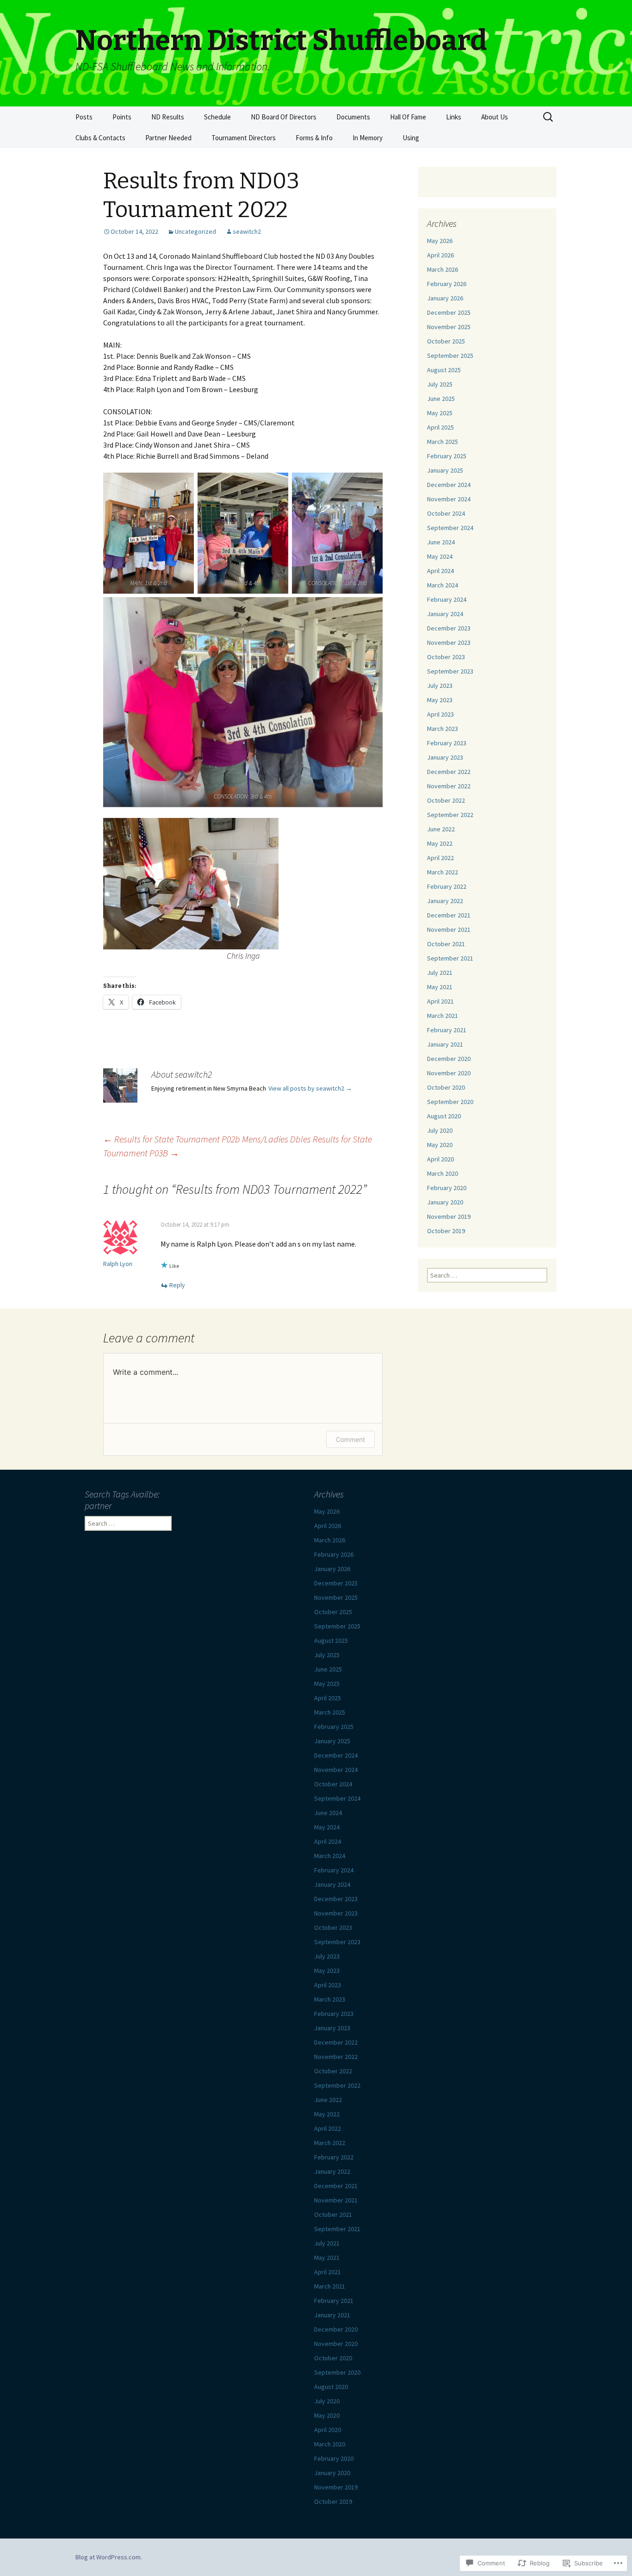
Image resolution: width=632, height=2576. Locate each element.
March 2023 (443, 729)
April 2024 (440, 571)
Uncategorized (195, 231)
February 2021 (447, 1030)
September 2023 (450, 671)
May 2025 (440, 413)
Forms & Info (314, 138)
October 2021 (446, 944)
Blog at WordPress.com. (109, 2557)
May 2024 (440, 556)
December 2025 (449, 312)
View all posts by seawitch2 (310, 1088)
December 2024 (449, 485)
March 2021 (443, 1016)
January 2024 (445, 614)
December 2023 (449, 628)
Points (122, 117)
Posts (84, 117)
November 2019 (449, 1216)
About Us (495, 117)
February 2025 (447, 456)
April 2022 (440, 858)
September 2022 (450, 815)
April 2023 (440, 714)
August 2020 (444, 1116)
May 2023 (440, 700)
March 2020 (443, 1173)
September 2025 (450, 356)
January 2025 (445, 470)
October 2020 (446, 1087)
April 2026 (440, 255)
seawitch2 (247, 231)
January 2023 (445, 757)
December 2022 (449, 772)
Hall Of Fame (408, 117)
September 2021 (450, 958)
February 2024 (447, 599)
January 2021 (445, 1044)
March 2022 (443, 872)
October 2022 (446, 800)
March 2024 (443, 585)
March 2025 (443, 442)
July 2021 (440, 973)
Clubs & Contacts (100, 138)
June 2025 (441, 399)
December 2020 (449, 1059)
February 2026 (447, 284)
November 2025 (449, 327)
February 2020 (447, 1188)
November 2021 (449, 929)
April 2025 (440, 427)
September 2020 (450, 1102)
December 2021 (449, 915)
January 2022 (445, 901)
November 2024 (449, 499)
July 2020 (440, 1130)
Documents (353, 117)
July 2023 (440, 686)
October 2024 (446, 513)
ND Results (168, 117)
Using (411, 138)
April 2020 (440, 1159)
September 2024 (450, 528)
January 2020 (445, 1202)
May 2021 (440, 987)
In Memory (368, 138)
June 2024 (441, 542)
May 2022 (440, 843)
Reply (177, 1285)
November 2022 (449, 786)
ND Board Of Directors (284, 117)
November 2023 (449, 642)
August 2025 (444, 370)
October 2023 (446, 657)
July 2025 (440, 384)
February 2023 (447, 743)
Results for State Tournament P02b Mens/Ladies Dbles (207, 1139)
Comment (350, 1439)
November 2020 (449, 1073)
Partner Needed (168, 138)
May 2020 (440, 1145)
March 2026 (443, 269)
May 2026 (440, 241)
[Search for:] (549, 117)
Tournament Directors (244, 138)
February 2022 (447, 886)
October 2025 (446, 341)
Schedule (217, 117)
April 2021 (440, 1001)
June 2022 (441, 829)
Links (454, 117)
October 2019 (446, 1231)
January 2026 (445, 298)
